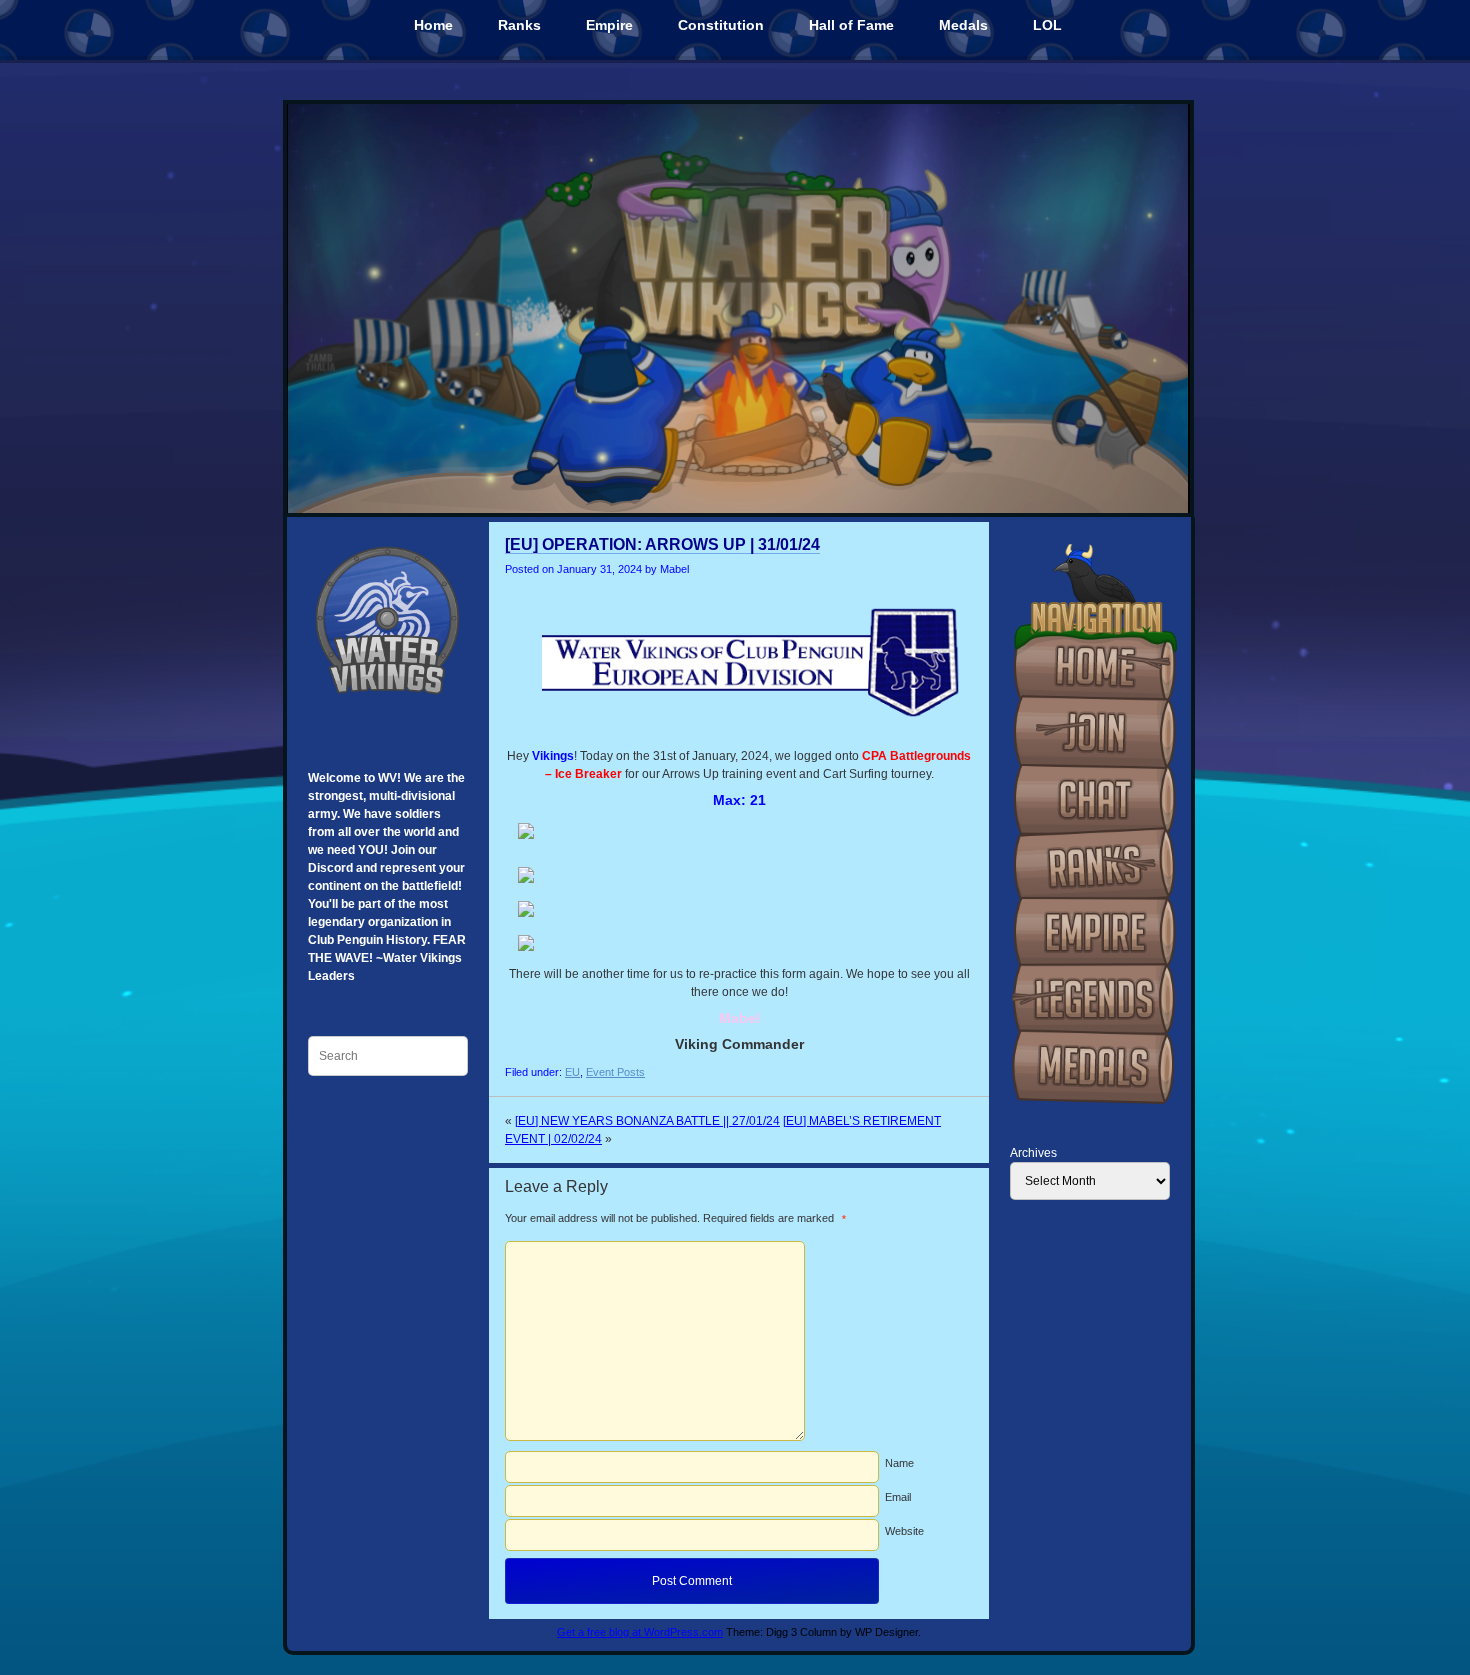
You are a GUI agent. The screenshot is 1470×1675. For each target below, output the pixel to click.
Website (904, 1531)
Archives (1033, 1153)
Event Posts (615, 1072)
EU (572, 1072)
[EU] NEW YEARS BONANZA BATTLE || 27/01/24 (647, 1121)
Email (898, 1497)
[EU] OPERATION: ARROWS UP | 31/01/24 (662, 544)
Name (899, 1463)
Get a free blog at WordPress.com (640, 1632)
